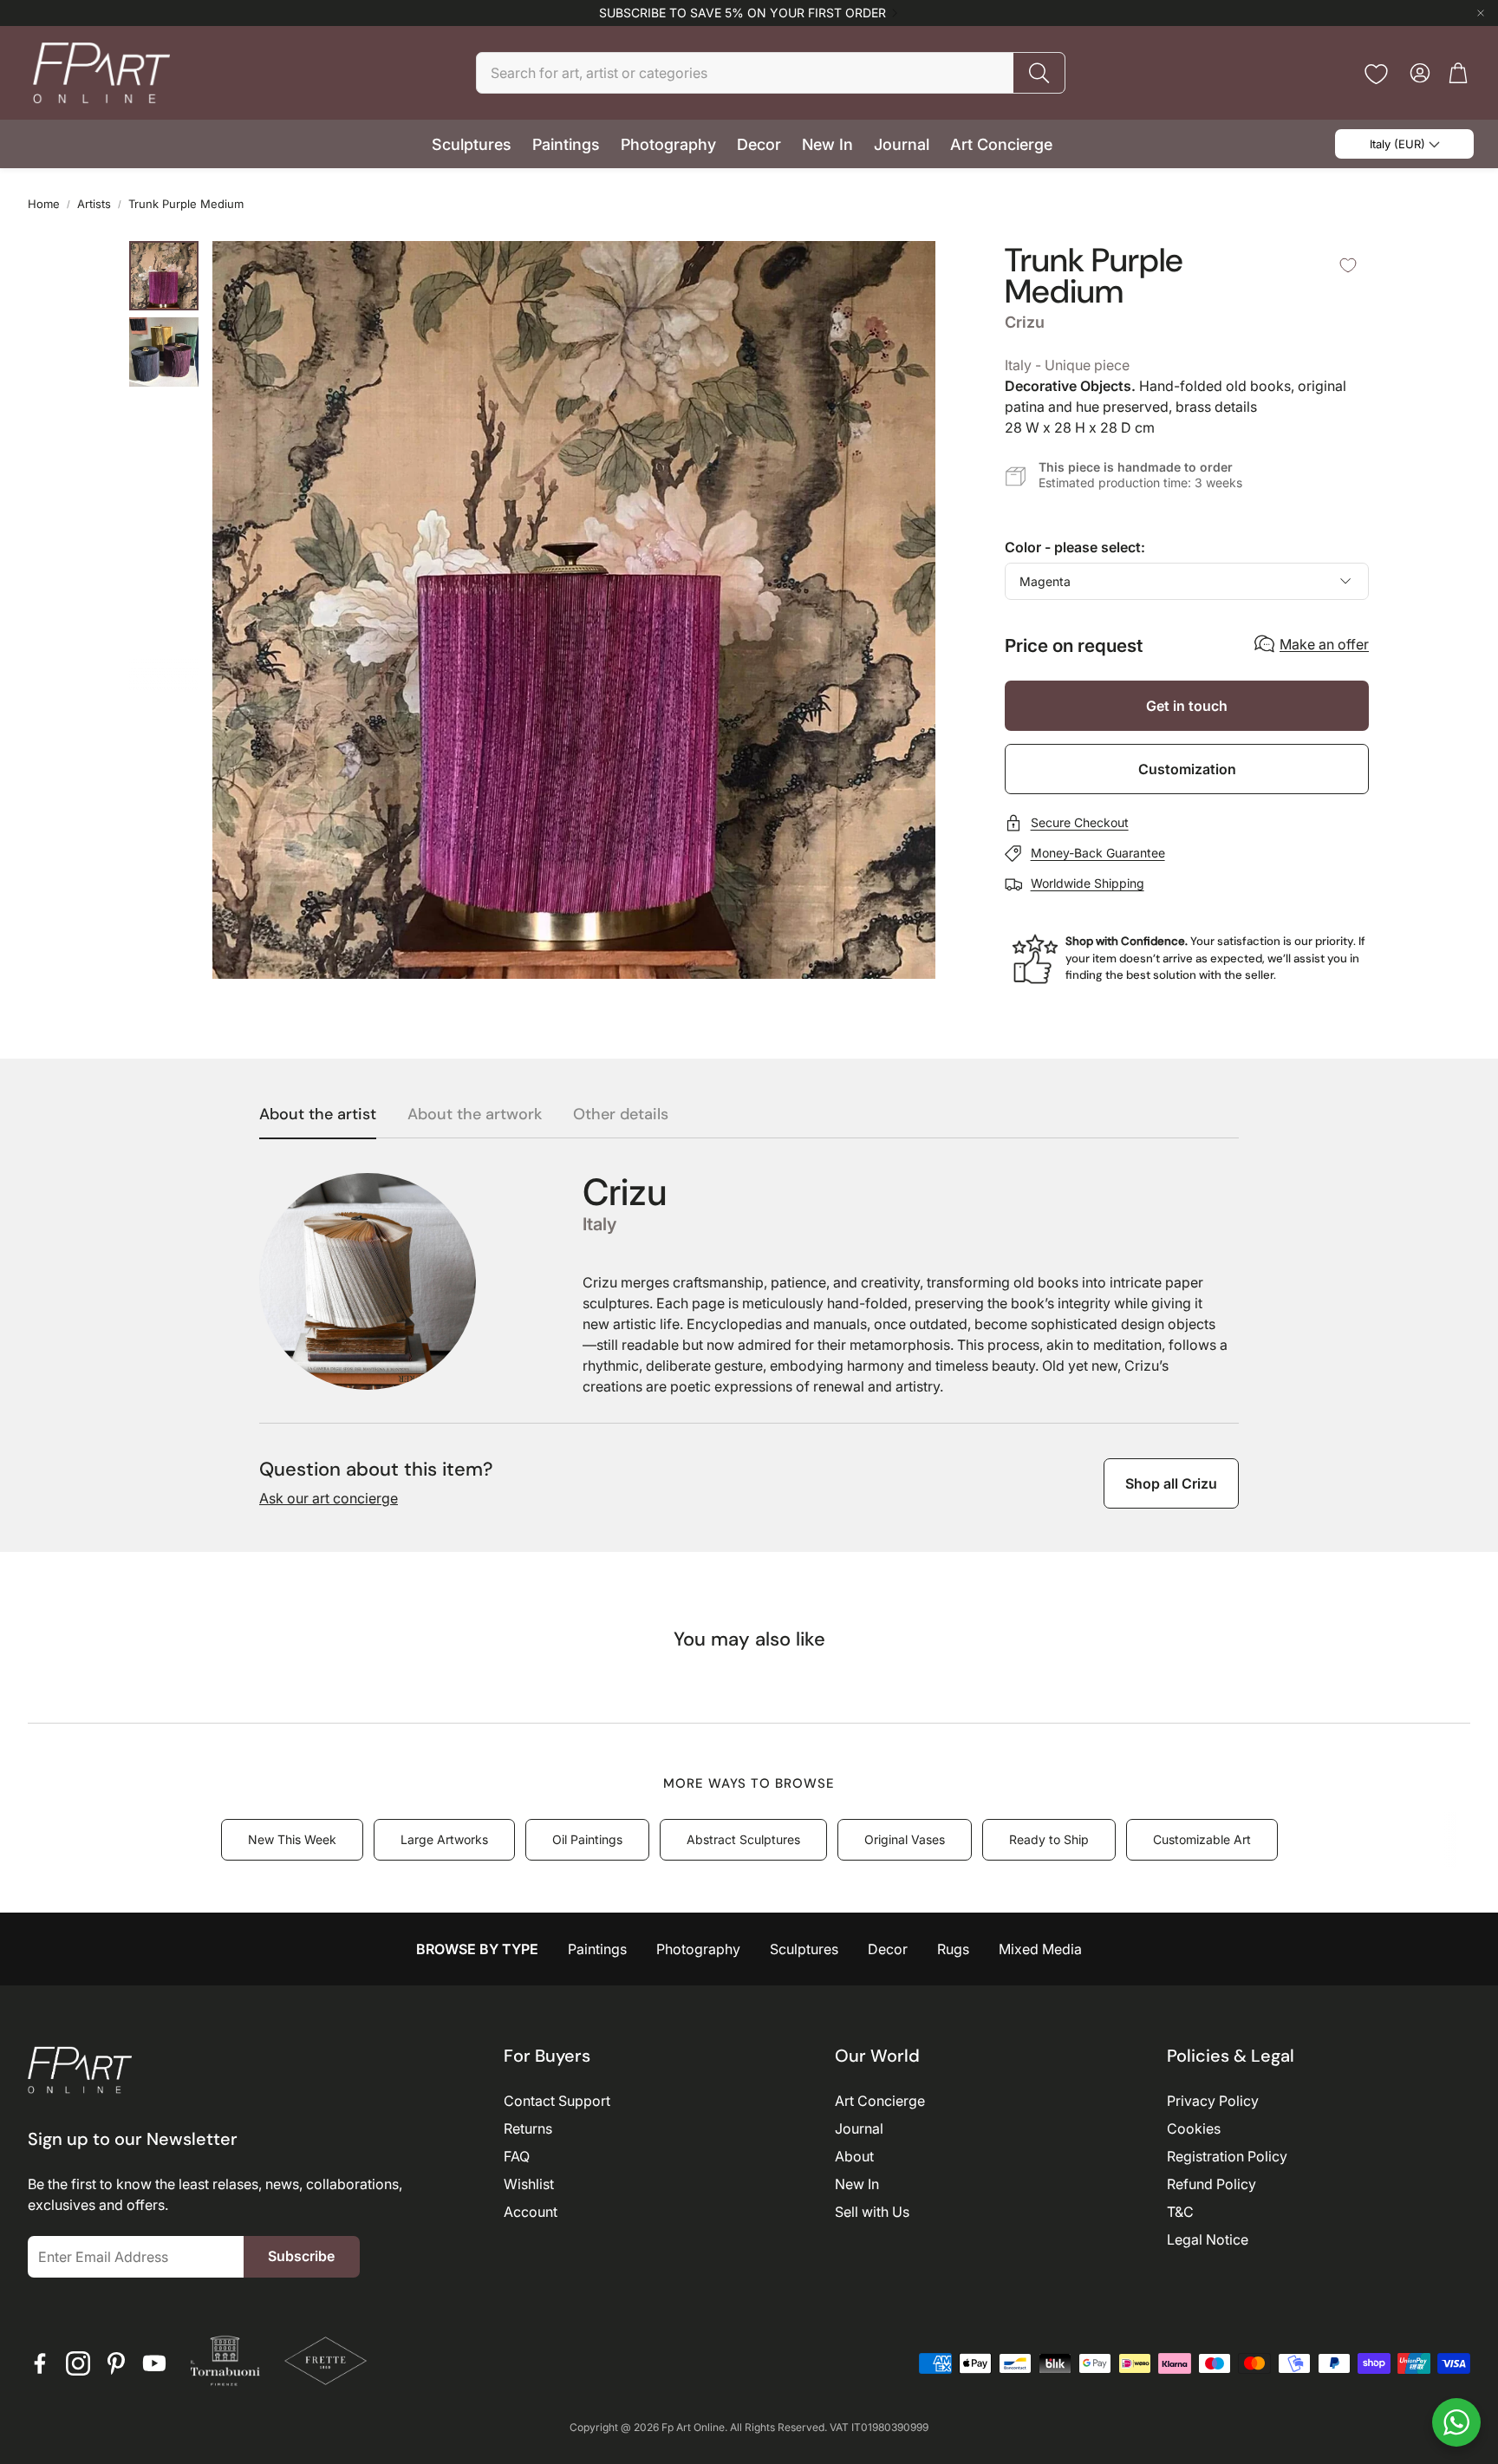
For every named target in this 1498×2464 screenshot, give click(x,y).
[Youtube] (154, 2363)
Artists (94, 204)
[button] (771, 73)
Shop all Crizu (1171, 1483)
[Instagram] (78, 2363)
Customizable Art (1202, 1839)
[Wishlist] (1376, 74)
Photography (698, 1949)
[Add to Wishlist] (1348, 265)
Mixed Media (1040, 1949)
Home (44, 204)
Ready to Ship (1049, 1839)
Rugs (953, 1949)
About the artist (318, 1115)
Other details (621, 1115)
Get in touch (1187, 706)
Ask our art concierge (329, 1498)
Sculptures (804, 1949)
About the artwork (475, 1115)
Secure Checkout (1080, 822)
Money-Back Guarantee (1098, 853)
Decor (888, 1949)
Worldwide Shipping (1088, 883)
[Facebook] (40, 2363)
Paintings (597, 1949)
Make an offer (1324, 644)
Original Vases (905, 1839)
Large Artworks (444, 1839)
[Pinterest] (116, 2363)
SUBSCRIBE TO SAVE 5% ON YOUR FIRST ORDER (742, 13)
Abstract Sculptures (743, 1839)
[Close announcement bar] (1481, 13)
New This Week (292, 1839)
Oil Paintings (587, 1839)
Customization (1187, 769)
